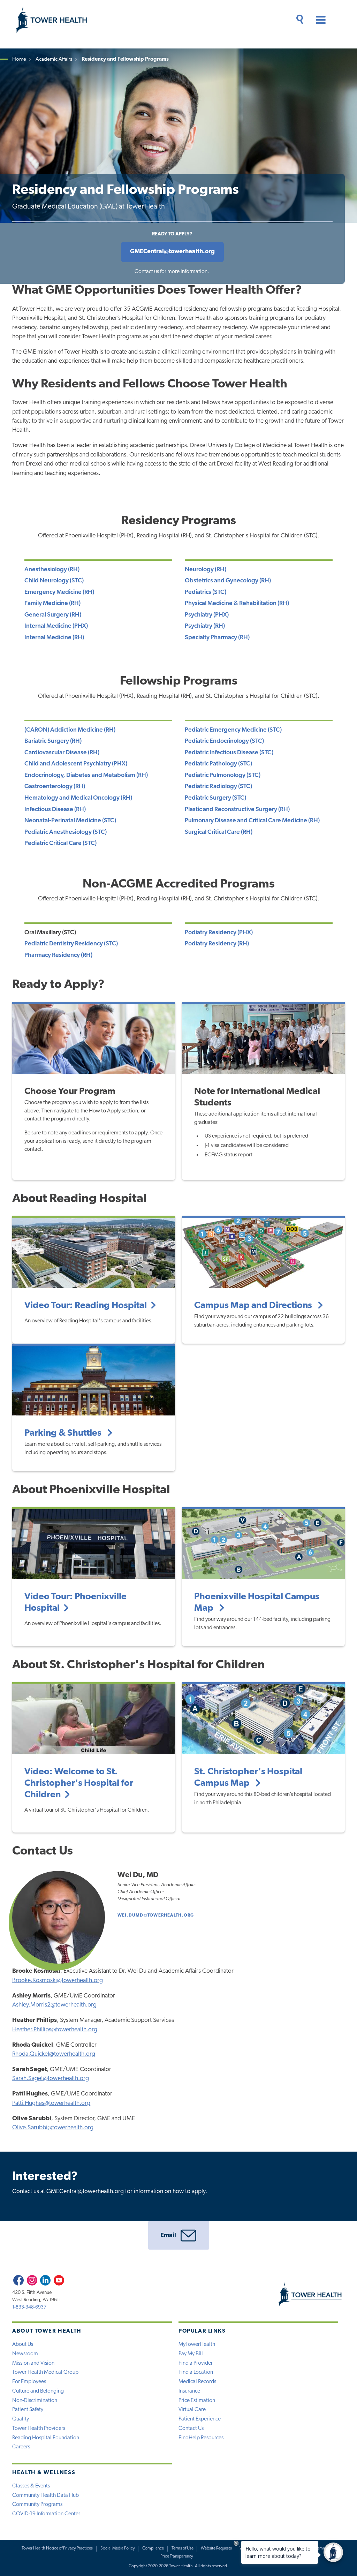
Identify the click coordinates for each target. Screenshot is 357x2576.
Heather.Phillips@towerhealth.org (55, 2030)
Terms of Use (183, 2548)
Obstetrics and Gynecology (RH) (228, 581)
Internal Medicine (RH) (54, 638)
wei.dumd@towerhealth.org (156, 1916)
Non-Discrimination (35, 2401)
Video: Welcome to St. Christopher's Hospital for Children (79, 1784)
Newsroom (25, 2354)
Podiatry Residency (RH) (217, 944)
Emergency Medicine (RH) (59, 592)
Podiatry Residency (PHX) (219, 933)
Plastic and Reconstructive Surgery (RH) (237, 810)
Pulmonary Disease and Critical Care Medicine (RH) (252, 821)
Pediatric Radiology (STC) (218, 787)
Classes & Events (31, 2486)
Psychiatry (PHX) (207, 615)
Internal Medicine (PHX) (56, 626)
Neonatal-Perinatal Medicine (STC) (70, 821)
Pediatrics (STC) (206, 592)
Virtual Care (192, 2410)
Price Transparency (177, 2556)
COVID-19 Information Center (46, 2514)
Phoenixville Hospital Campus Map (257, 1603)
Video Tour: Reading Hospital (86, 1306)
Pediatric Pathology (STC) (218, 764)
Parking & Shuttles (64, 1433)
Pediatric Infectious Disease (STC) (229, 753)
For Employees (29, 2382)
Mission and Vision (33, 2363)
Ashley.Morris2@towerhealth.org (54, 2005)
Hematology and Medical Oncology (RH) (78, 798)
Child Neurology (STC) (54, 581)
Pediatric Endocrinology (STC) (224, 741)
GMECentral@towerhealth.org (172, 252)
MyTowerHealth (197, 2344)
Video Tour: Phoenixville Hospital (75, 1603)
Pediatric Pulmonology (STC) (223, 775)
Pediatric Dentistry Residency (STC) (71, 944)
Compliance (153, 2548)
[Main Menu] (318, 21)
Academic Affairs (54, 59)
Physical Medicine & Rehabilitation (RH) (237, 603)
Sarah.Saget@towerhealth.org (51, 2079)
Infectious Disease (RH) (55, 810)
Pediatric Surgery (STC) (215, 798)
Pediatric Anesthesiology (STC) (66, 832)
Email (168, 2235)
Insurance (189, 2391)
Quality (21, 2419)
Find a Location (196, 2372)
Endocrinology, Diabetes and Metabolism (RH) (86, 775)
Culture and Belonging (38, 2391)
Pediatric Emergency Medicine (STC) (233, 730)
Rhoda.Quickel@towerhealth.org (54, 2054)
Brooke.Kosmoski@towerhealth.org (58, 1981)
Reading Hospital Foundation (46, 2438)
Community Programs (37, 2505)
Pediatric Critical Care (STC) (60, 843)
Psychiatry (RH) (205, 626)
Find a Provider (196, 2363)
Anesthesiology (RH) (52, 570)
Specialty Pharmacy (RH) (217, 638)
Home (19, 59)
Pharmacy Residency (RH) (58, 955)
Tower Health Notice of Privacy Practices (57, 2548)
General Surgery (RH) (53, 615)
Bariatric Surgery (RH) (53, 741)
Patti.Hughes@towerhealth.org (51, 2103)
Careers (21, 2447)
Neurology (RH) (206, 570)
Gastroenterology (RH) (55, 787)
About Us (23, 2344)
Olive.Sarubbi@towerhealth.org (53, 2128)
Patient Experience (200, 2419)
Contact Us (191, 2428)
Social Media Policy (118, 2548)
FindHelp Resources (201, 2438)
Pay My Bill (191, 2354)
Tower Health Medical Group (45, 2372)
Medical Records (197, 2382)
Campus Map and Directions (254, 1306)
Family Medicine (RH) (52, 603)
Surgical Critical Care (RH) (219, 832)
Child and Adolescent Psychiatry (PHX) (76, 764)
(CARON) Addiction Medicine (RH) (70, 730)
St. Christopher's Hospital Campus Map (248, 1778)
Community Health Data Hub (45, 2495)
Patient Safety (28, 2410)
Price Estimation (197, 2401)
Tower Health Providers (39, 2428)
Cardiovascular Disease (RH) (62, 753)
